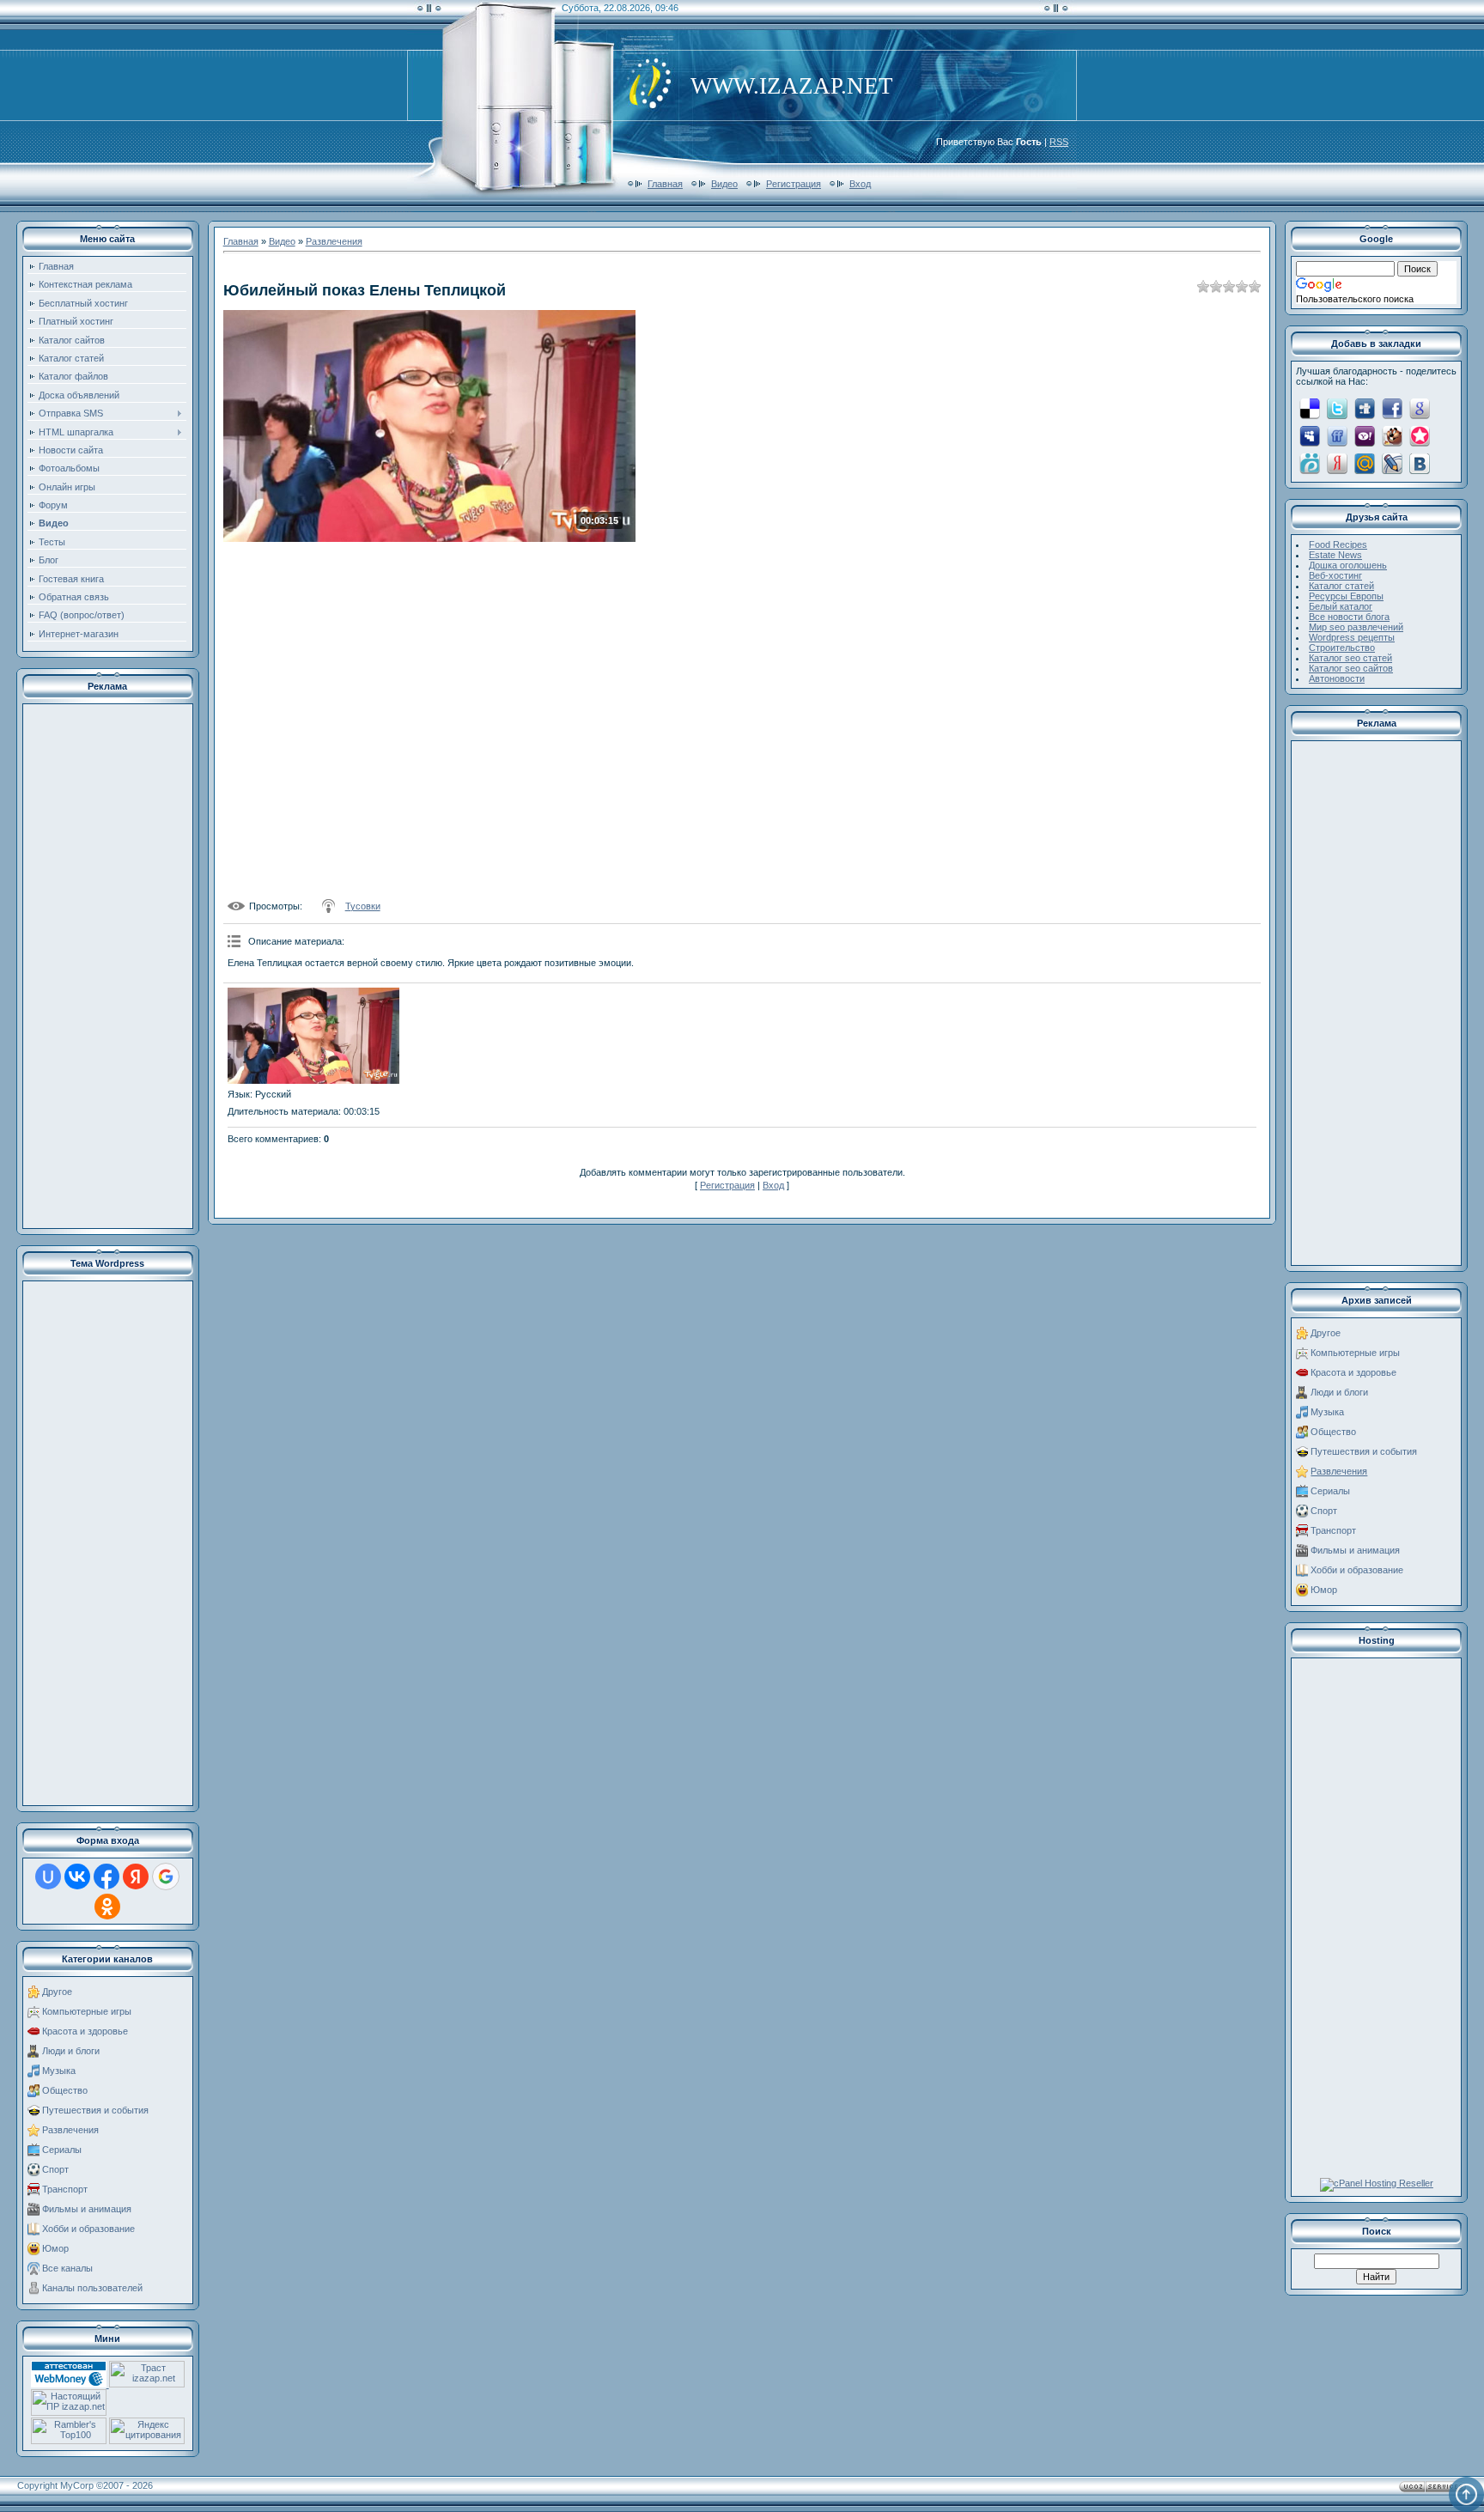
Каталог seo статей (1350, 658)
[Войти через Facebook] (106, 1876)
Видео (724, 184)
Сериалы (62, 2150)
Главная (665, 184)
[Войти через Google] (166, 1876)
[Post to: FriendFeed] (1337, 435)
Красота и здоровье (85, 2031)
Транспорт (65, 2189)
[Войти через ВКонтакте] (77, 1876)
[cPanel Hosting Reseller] (1377, 2183)
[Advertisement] (107, 966)
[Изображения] (313, 1036)
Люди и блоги (71, 2051)
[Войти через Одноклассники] (107, 1907)
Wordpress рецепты (1352, 637)
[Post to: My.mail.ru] (1365, 463)
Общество (65, 2090)
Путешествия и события (95, 2110)
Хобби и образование (88, 2229)
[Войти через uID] (48, 1876)
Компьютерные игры (87, 2011)
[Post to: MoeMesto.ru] (1310, 463)
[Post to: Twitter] (1337, 408)
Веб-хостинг (1335, 575)
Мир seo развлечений (1356, 627)
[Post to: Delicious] (1310, 408)
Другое (57, 1992)
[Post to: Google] (1420, 408)
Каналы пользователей (92, 2288)
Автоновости (1337, 678)
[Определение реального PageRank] (69, 2412)
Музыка (59, 2071)
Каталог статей (1341, 586)
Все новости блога (1349, 617)
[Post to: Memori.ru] (1420, 435)
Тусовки (363, 906)
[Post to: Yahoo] (1365, 435)
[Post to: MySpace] (1310, 435)
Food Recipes (1338, 544)
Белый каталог (1341, 606)
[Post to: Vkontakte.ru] (1420, 463)
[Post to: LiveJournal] (1392, 463)
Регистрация (794, 184)
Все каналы (67, 2268)
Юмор (55, 2248)
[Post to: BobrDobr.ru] (1392, 435)
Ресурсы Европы (1346, 596)
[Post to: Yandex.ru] (1337, 463)
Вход (860, 184)
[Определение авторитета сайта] (147, 2384)
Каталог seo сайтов (1351, 668)
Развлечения (70, 2130)
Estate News (1335, 555)
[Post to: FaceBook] (1392, 408)
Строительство (1342, 648)
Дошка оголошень (1348, 565)
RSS (1059, 142)
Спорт (55, 2169)
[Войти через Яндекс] (136, 1876)
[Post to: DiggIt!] (1365, 408)
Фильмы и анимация (87, 2209)
